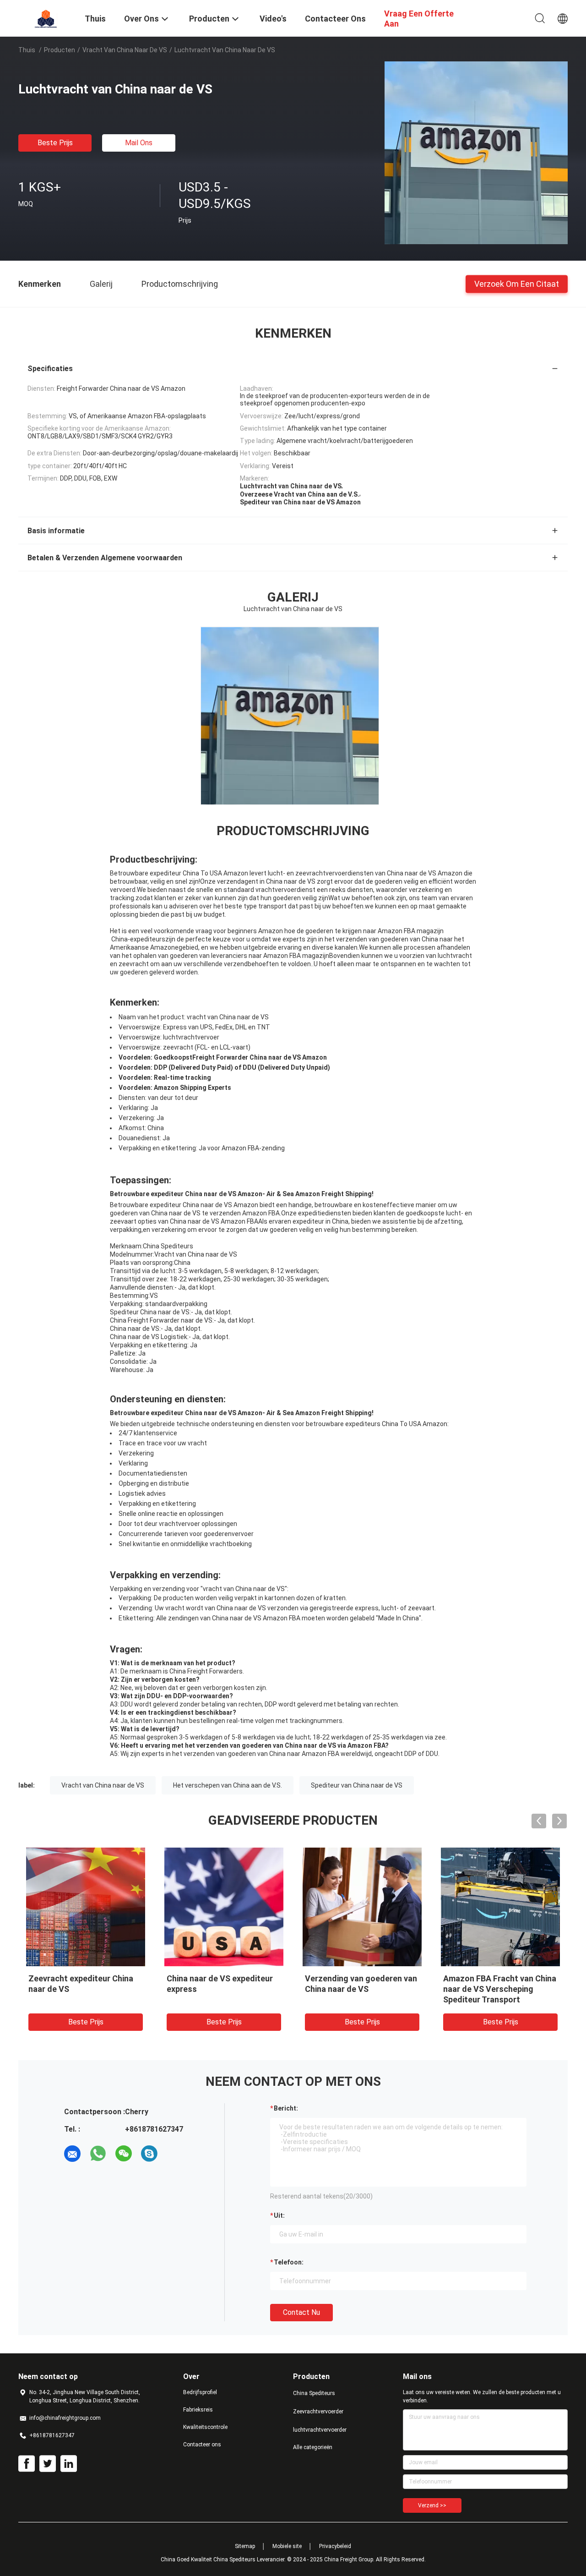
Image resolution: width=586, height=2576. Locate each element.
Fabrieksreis (198, 2410)
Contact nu (301, 2312)
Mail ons (139, 143)
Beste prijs (55, 143)
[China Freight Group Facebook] (27, 2464)
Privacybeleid (335, 2546)
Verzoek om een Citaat (517, 283)
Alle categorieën (313, 2447)
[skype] (149, 2154)
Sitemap (245, 2546)
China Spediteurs (314, 2393)
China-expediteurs (138, 939)
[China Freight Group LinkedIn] (69, 2464)
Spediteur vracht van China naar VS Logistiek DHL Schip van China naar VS (220, 1989)
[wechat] (124, 2154)
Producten (60, 50)
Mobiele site (287, 2546)
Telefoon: (289, 2262)
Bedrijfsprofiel (200, 2392)
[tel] (175, 2154)
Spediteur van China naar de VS (357, 1785)
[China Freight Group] (46, 17)
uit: (279, 2215)
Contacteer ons (202, 2445)
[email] (72, 2154)
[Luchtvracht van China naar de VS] (476, 153)
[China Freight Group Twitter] (48, 2464)
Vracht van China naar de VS (125, 50)
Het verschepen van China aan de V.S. (228, 1785)
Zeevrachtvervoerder (318, 2412)
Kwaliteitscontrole (205, 2427)
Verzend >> (432, 2505)
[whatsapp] (98, 2154)
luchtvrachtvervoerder (320, 2430)
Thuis (27, 50)
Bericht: (286, 2108)
